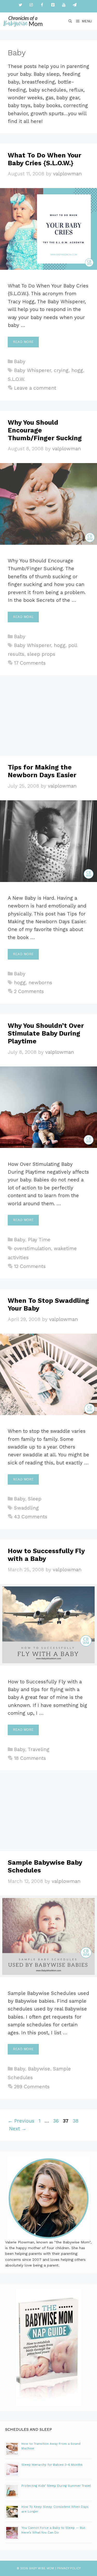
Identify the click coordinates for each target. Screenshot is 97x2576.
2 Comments (29, 991)
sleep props (41, 654)
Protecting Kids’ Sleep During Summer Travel (56, 2486)
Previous (21, 2121)
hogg (77, 370)
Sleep (35, 1499)
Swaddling (26, 1508)
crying (61, 370)
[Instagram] (31, 5)
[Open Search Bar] (70, 21)
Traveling (39, 1749)
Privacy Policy (69, 2568)
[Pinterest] (53, 5)
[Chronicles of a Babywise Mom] (23, 21)
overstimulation (32, 1248)
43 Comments (31, 1517)
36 (56, 2121)
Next (18, 2129)
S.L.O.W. (16, 379)
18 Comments (30, 1758)
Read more (23, 342)
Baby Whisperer (32, 370)
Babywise (39, 2069)
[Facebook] (42, 5)
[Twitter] (20, 5)
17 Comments (30, 663)
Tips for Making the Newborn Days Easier (42, 771)
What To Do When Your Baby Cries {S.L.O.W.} (44, 159)
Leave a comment (35, 388)
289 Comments (32, 2087)
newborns (40, 983)
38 (76, 2121)
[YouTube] (64, 5)
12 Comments (30, 1266)
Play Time (39, 1240)
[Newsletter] (75, 5)
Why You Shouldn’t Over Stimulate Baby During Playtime (46, 1033)
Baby (20, 361)
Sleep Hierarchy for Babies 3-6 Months (52, 2465)
